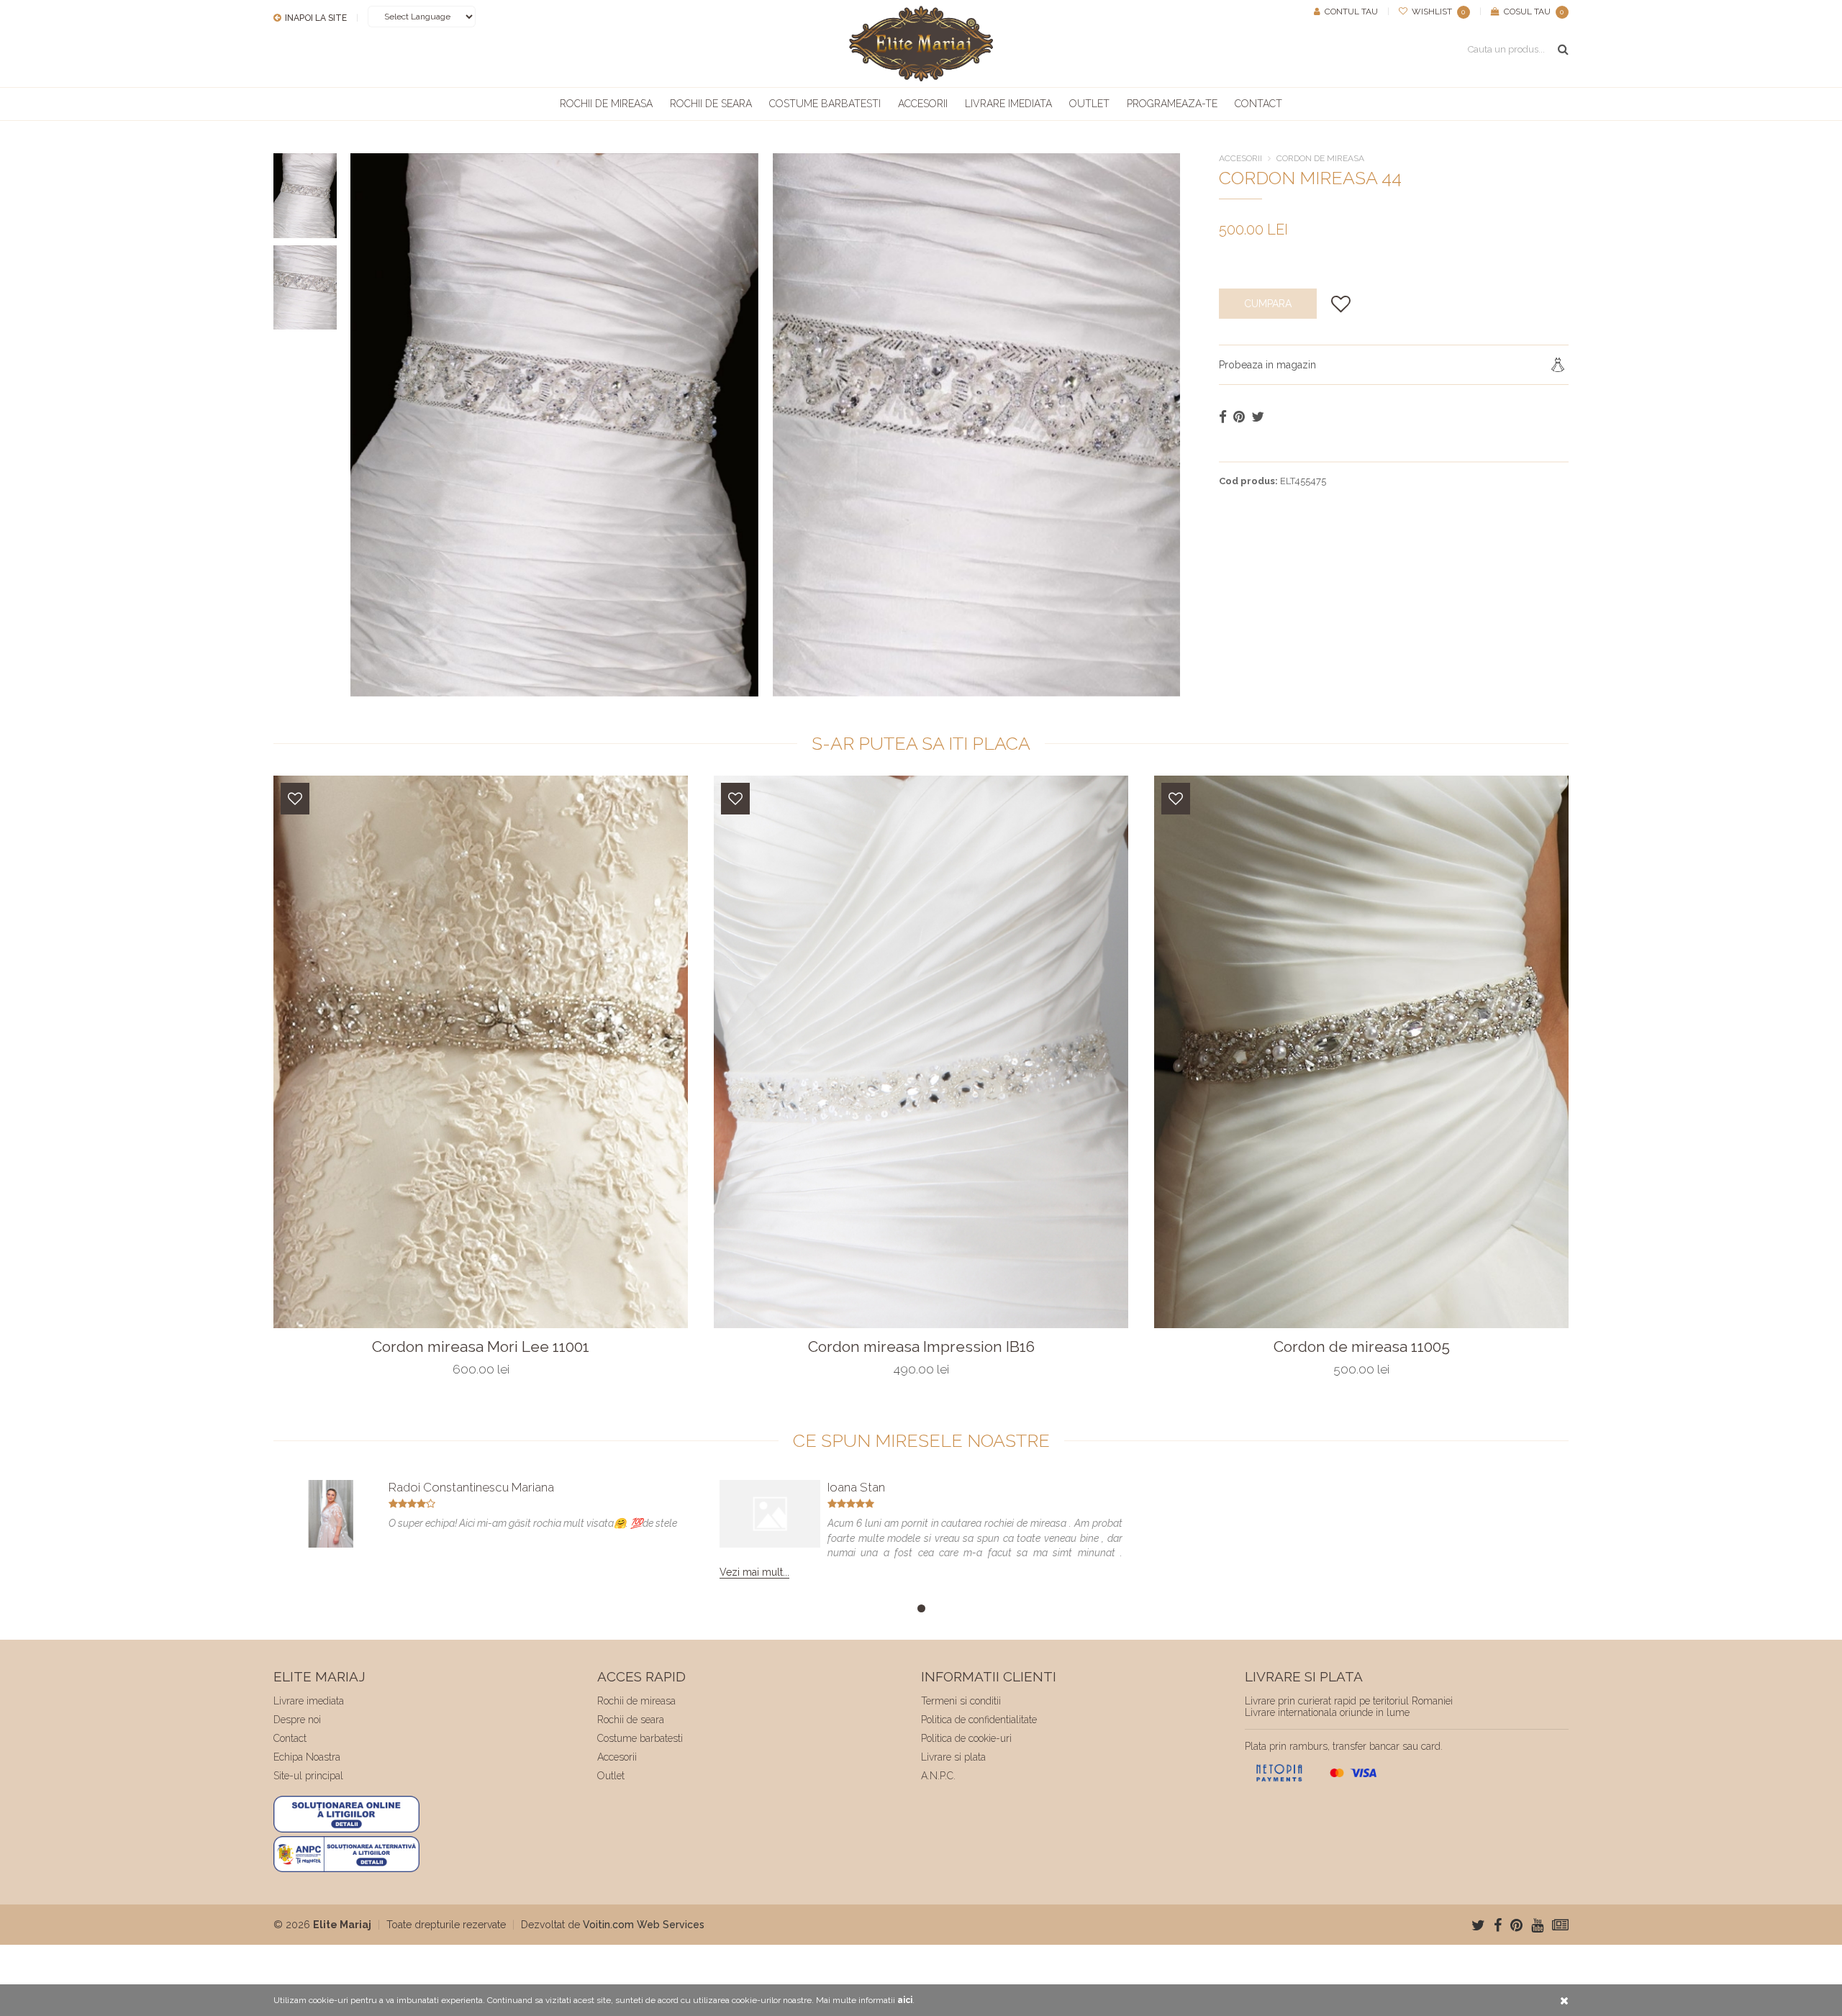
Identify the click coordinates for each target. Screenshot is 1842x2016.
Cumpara (1268, 304)
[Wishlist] (295, 799)
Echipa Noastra (307, 1757)
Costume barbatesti (825, 104)
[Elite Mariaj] (921, 44)
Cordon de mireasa (1320, 158)
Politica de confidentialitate (979, 1720)
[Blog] (1560, 1925)
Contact (1258, 104)
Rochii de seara (711, 104)
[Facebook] (1498, 1925)
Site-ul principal (308, 1776)
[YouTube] (1537, 1925)
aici (905, 2000)
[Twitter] (1478, 1925)
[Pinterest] (1516, 1925)
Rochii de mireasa (606, 104)
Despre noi (297, 1720)
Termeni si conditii (961, 1701)
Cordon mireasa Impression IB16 (921, 1347)
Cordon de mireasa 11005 (1362, 1347)
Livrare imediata (1008, 104)
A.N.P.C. (938, 1776)
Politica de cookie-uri (966, 1738)
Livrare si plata (953, 1757)
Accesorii (923, 104)
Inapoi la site (315, 18)
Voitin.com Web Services (644, 1925)
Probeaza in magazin (1267, 365)
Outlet (1089, 104)
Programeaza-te (1172, 104)
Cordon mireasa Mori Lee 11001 (481, 1347)
